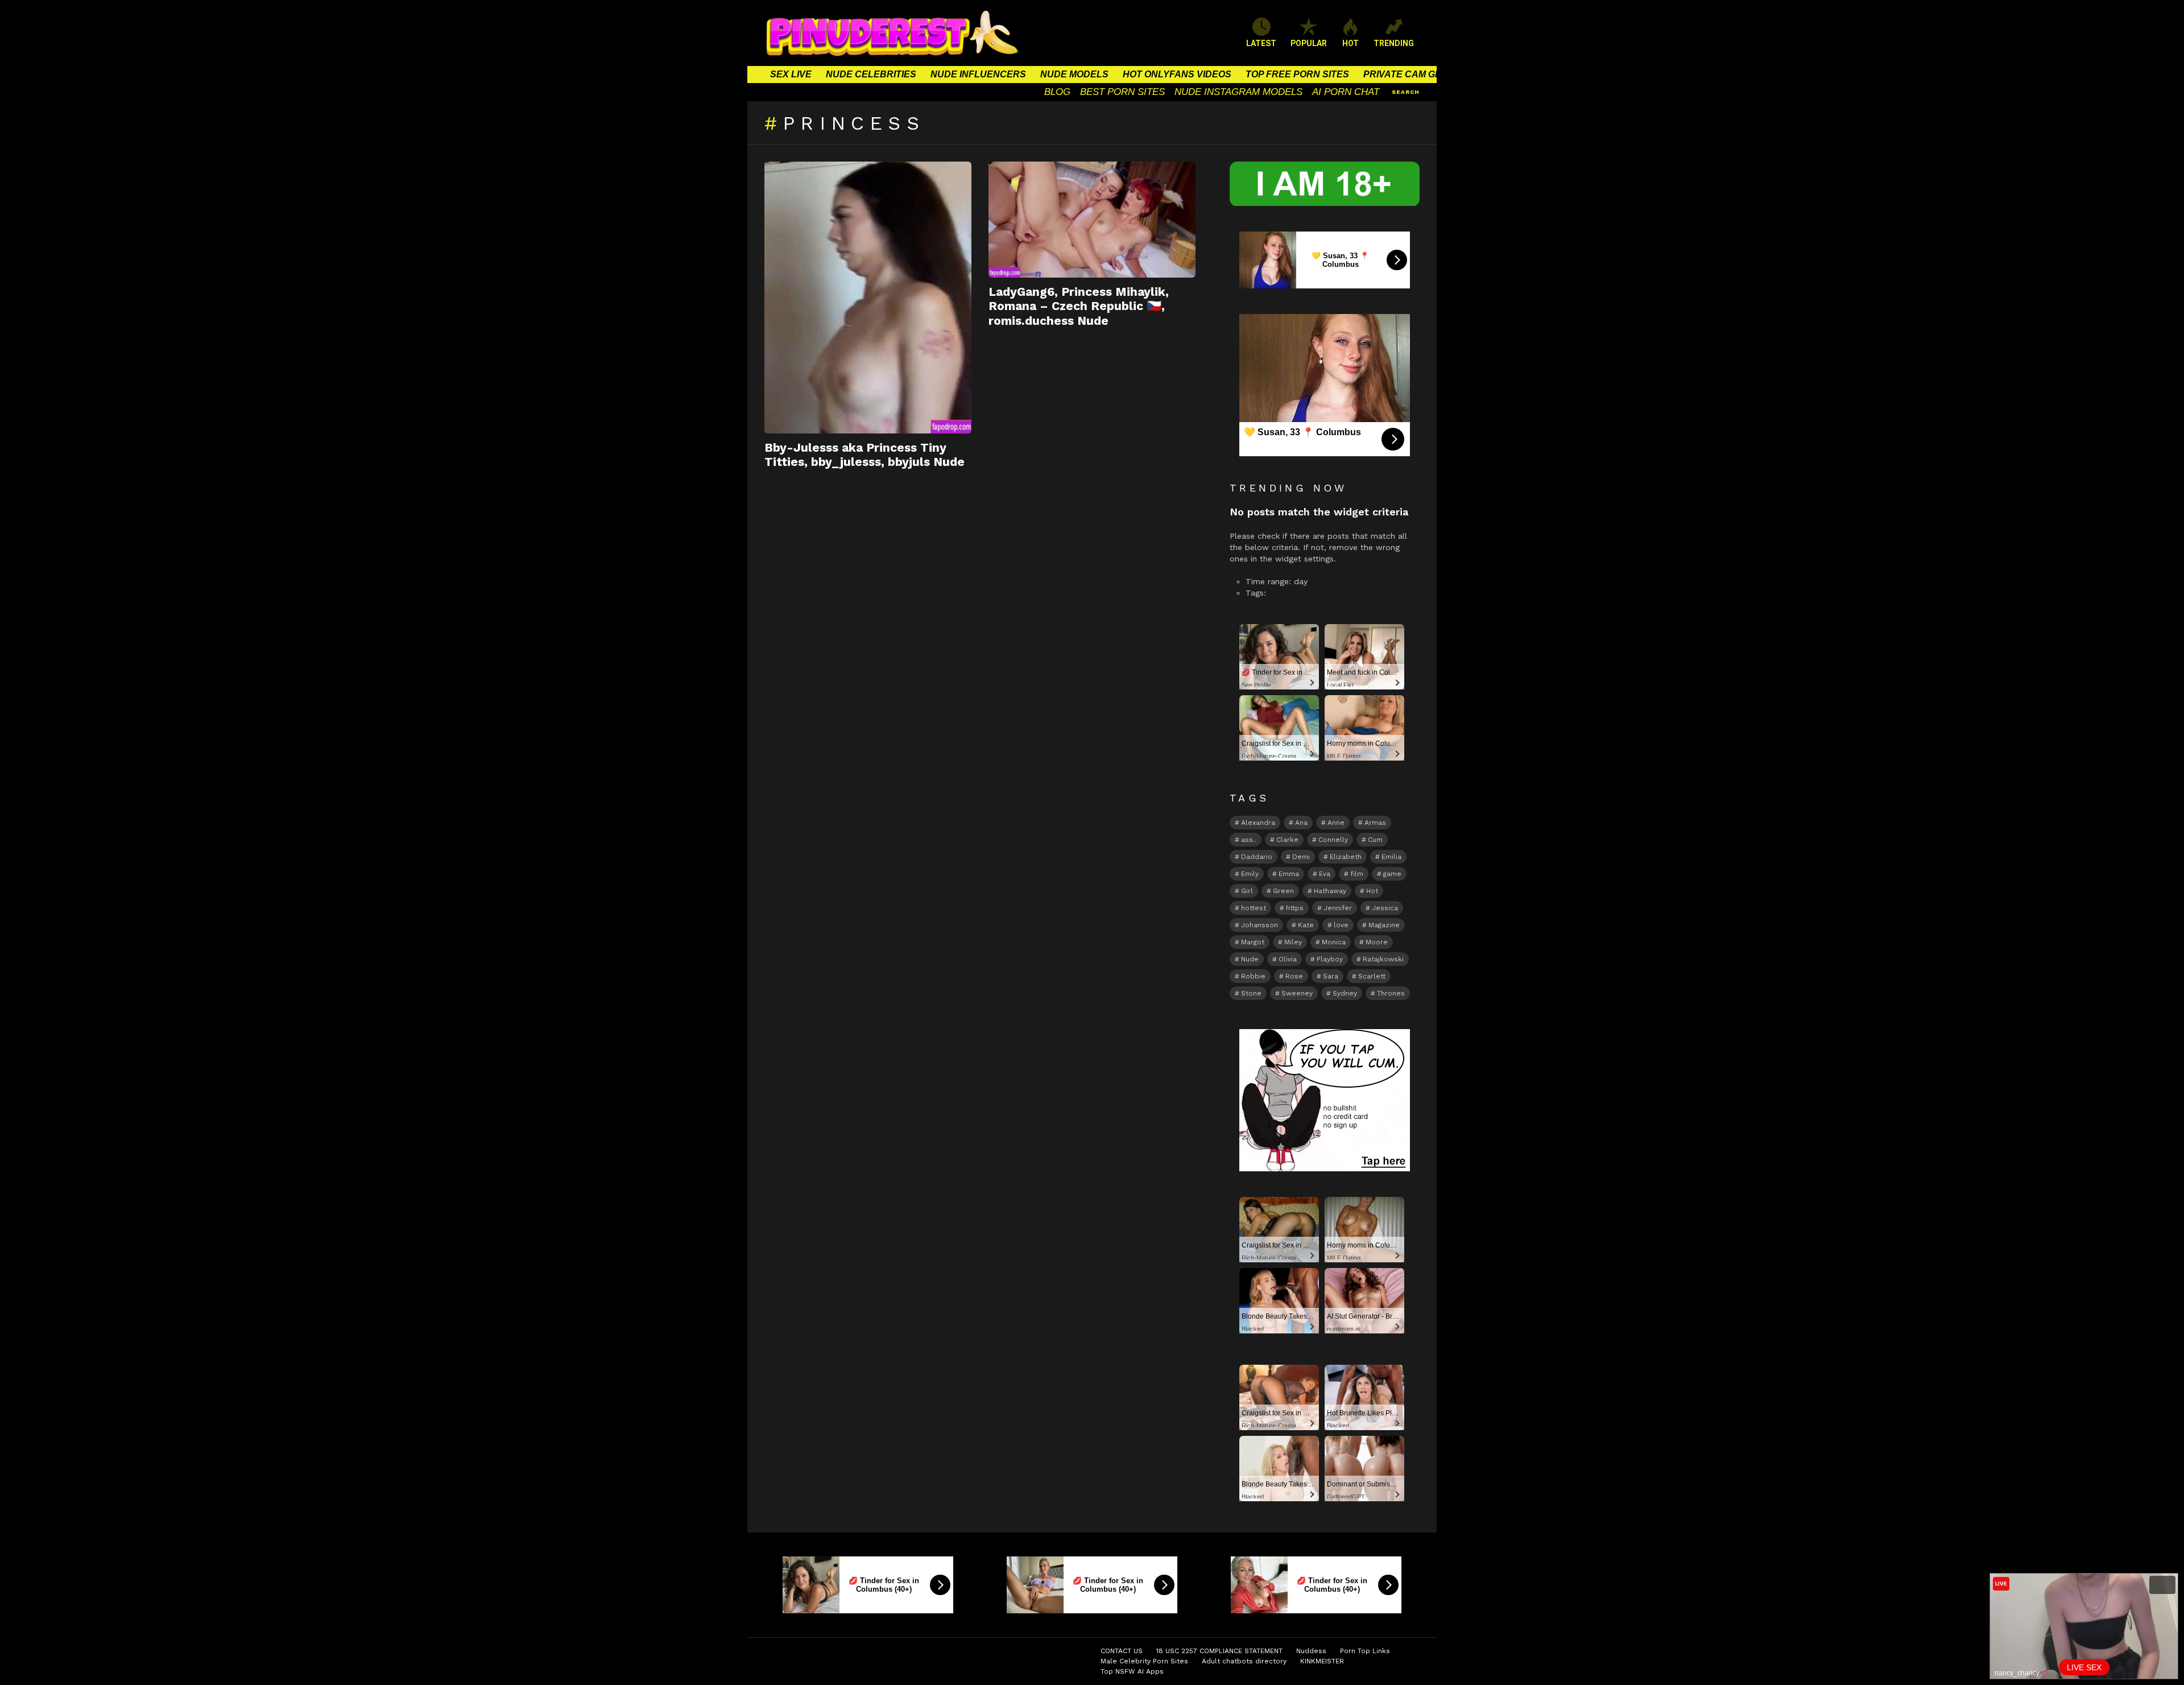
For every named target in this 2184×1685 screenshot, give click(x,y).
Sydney (1345, 993)
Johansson (1259, 925)
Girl (1247, 891)
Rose (1294, 976)
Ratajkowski (1383, 959)
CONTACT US (1122, 1651)
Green (1283, 891)
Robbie (1253, 976)
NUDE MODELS (1074, 74)
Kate (1306, 925)
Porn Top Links (1365, 1651)
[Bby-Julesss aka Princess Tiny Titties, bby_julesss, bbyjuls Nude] (868, 298)
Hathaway (1330, 891)
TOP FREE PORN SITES (1297, 74)
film (1357, 874)
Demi (1301, 857)
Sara (1331, 976)
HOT (1350, 43)
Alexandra (1258, 823)
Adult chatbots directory (1244, 1661)
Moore (1377, 942)
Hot (1372, 891)
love (1341, 925)
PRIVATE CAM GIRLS (1410, 74)
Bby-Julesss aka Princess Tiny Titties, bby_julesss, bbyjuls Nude (864, 455)
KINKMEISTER (1322, 1661)
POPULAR (1309, 43)
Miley (1293, 942)
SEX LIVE (791, 74)
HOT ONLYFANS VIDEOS (1177, 74)
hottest (1254, 908)
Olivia (1288, 959)
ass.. (1249, 840)
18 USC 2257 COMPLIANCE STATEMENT (1219, 1651)
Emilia (1391, 857)
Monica (1334, 942)
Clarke (1287, 840)
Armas (1375, 823)
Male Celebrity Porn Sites (1144, 1661)
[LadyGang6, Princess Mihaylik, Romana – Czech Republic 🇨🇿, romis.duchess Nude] (1092, 220)
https (1295, 908)
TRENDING (1394, 43)
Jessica (1385, 908)
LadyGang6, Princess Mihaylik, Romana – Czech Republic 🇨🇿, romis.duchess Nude (1079, 306)
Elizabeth (1346, 857)
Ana (1301, 823)
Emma (1289, 874)
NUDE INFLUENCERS (978, 74)
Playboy (1330, 959)
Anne (1336, 823)
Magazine (1384, 925)
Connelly (1333, 840)
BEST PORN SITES (1122, 92)
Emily (1250, 874)
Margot (1253, 942)
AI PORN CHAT (1346, 92)
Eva (1325, 874)
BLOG (1057, 92)
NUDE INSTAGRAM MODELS (1238, 92)
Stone (1251, 993)
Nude (1250, 959)
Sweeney (1297, 993)
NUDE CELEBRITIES (871, 74)
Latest (1261, 43)
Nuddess (1311, 1651)
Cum (1375, 840)
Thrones (1391, 993)
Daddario (1257, 857)
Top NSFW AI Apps (1132, 1671)
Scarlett (1372, 976)
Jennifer (1338, 908)
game (1392, 874)
